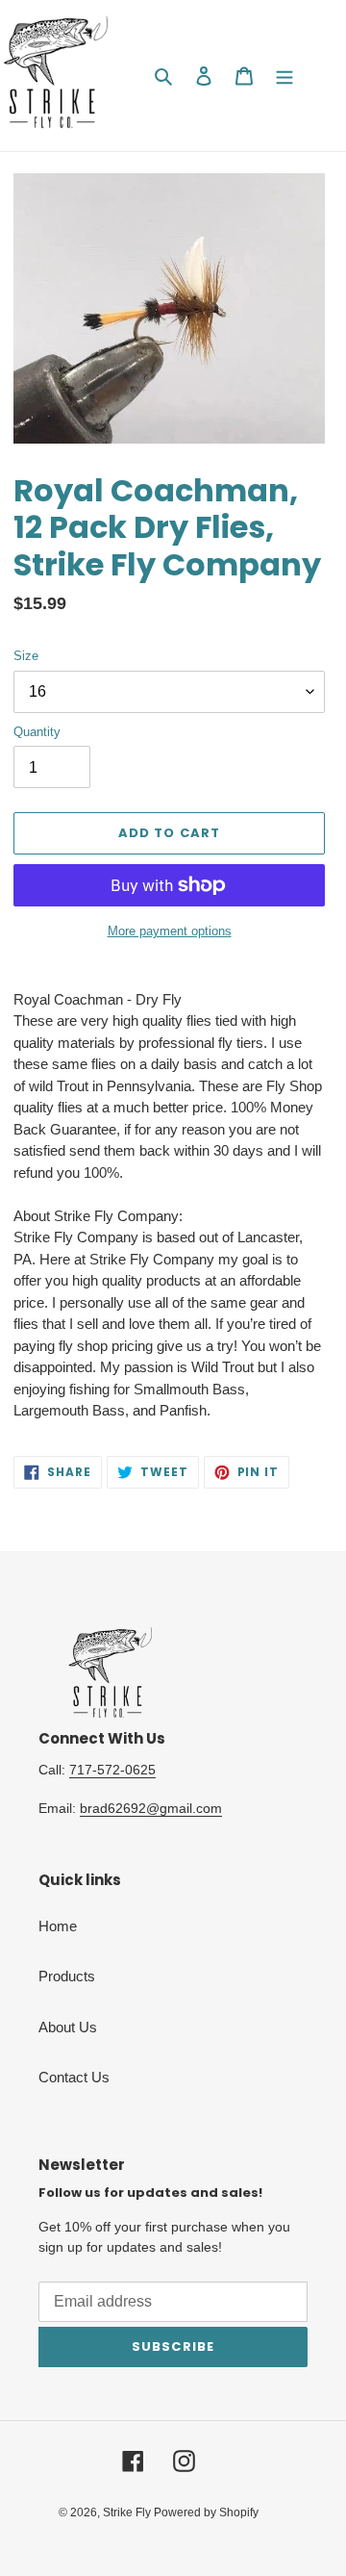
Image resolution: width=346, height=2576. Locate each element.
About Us (68, 2027)
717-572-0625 (112, 1770)
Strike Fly (128, 2512)
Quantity (37, 732)
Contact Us (74, 2077)
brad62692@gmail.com (151, 1808)
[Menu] (284, 76)
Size (26, 656)
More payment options (170, 931)
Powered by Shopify (206, 2512)
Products (67, 1976)
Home (58, 1926)
